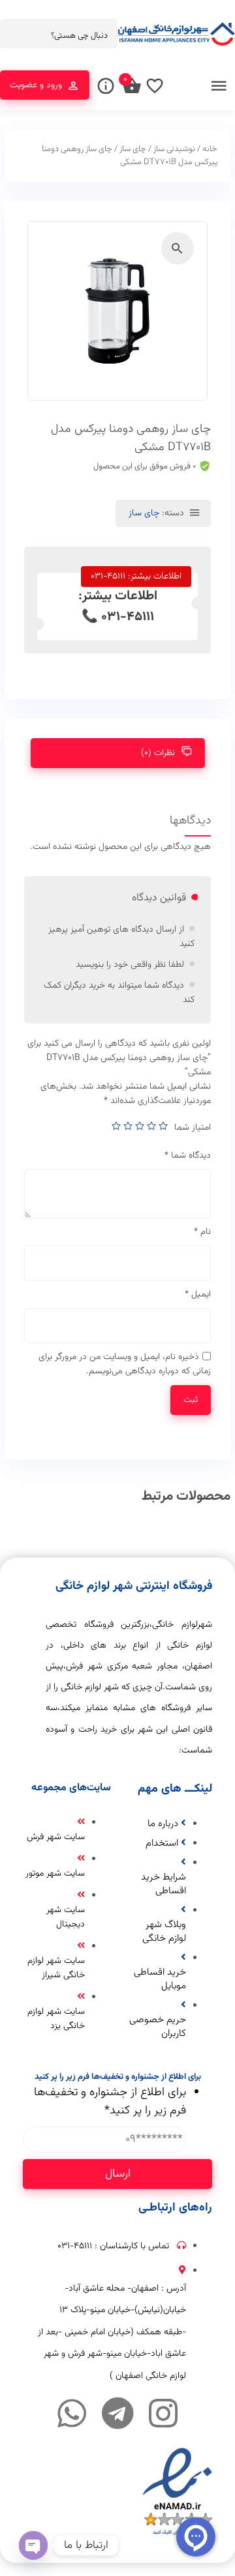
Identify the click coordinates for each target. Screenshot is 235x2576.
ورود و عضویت (36, 85)
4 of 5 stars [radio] (128, 1126)
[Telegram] (117, 2413)
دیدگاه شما (188, 1156)
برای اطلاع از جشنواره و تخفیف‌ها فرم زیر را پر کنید (110, 2102)
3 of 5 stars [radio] (140, 1126)
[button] (178, 248)
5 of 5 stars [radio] (116, 1126)
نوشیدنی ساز (174, 149)
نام (202, 1232)
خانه (210, 149)
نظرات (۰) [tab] (158, 753)
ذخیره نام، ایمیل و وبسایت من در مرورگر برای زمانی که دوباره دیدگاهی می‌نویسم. (125, 1364)
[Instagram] (163, 2413)
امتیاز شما (193, 1128)
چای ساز (133, 149)
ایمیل (198, 1295)
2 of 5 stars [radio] (151, 1126)
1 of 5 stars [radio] (163, 1126)
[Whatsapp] (72, 2413)
